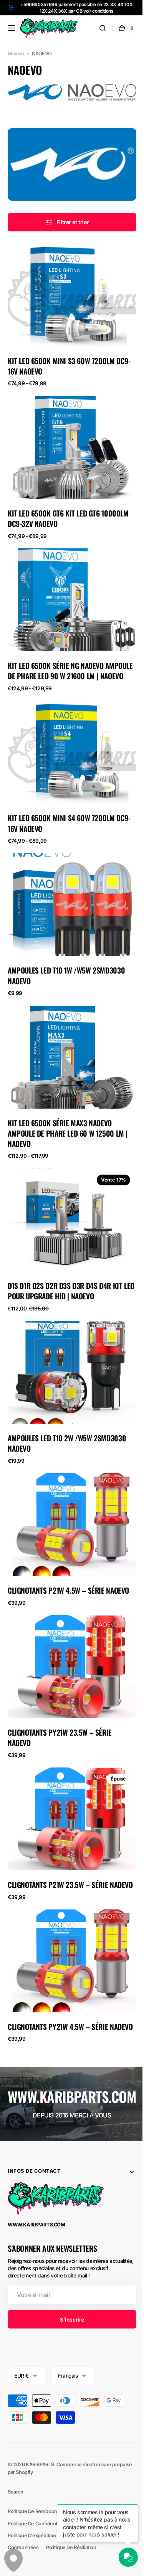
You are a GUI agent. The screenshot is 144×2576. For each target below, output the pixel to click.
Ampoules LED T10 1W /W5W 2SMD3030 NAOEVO (66, 959)
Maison (16, 54)
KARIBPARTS (40, 2453)
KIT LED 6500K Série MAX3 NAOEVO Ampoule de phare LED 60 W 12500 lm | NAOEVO (68, 1112)
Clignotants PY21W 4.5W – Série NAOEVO (58, 1993)
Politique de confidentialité (38, 2512)
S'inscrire (69, 2308)
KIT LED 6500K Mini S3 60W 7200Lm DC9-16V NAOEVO (69, 357)
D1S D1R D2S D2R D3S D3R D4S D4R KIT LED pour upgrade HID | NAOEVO (65, 1265)
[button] (12, 28)
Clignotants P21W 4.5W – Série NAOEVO (68, 1555)
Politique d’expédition (32, 2524)
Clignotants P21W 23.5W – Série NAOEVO (58, 1846)
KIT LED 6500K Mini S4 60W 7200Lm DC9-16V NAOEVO (69, 811)
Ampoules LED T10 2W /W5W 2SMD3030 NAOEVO (67, 1413)
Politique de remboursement (41, 2500)
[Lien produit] (69, 308)
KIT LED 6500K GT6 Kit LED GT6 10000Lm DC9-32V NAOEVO (68, 505)
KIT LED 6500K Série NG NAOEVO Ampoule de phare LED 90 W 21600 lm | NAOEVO (68, 658)
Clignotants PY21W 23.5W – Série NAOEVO (60, 1698)
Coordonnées (23, 2536)
